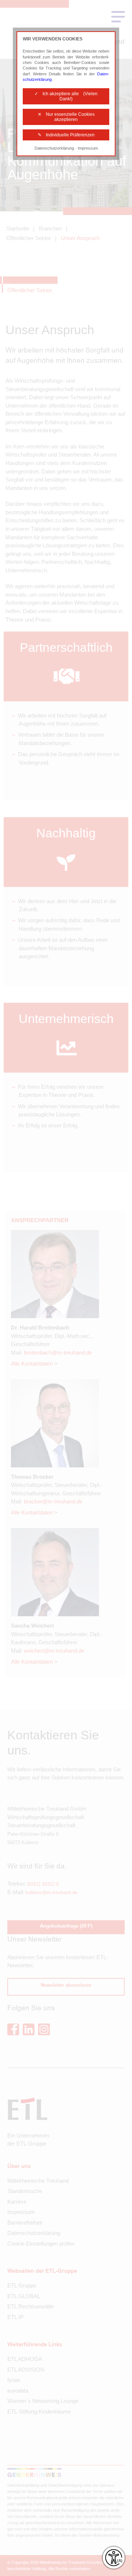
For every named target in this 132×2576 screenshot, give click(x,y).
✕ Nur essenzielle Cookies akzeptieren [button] (66, 117)
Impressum (88, 148)
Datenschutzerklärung (54, 148)
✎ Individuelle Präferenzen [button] (66, 135)
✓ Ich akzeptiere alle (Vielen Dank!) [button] (66, 96)
